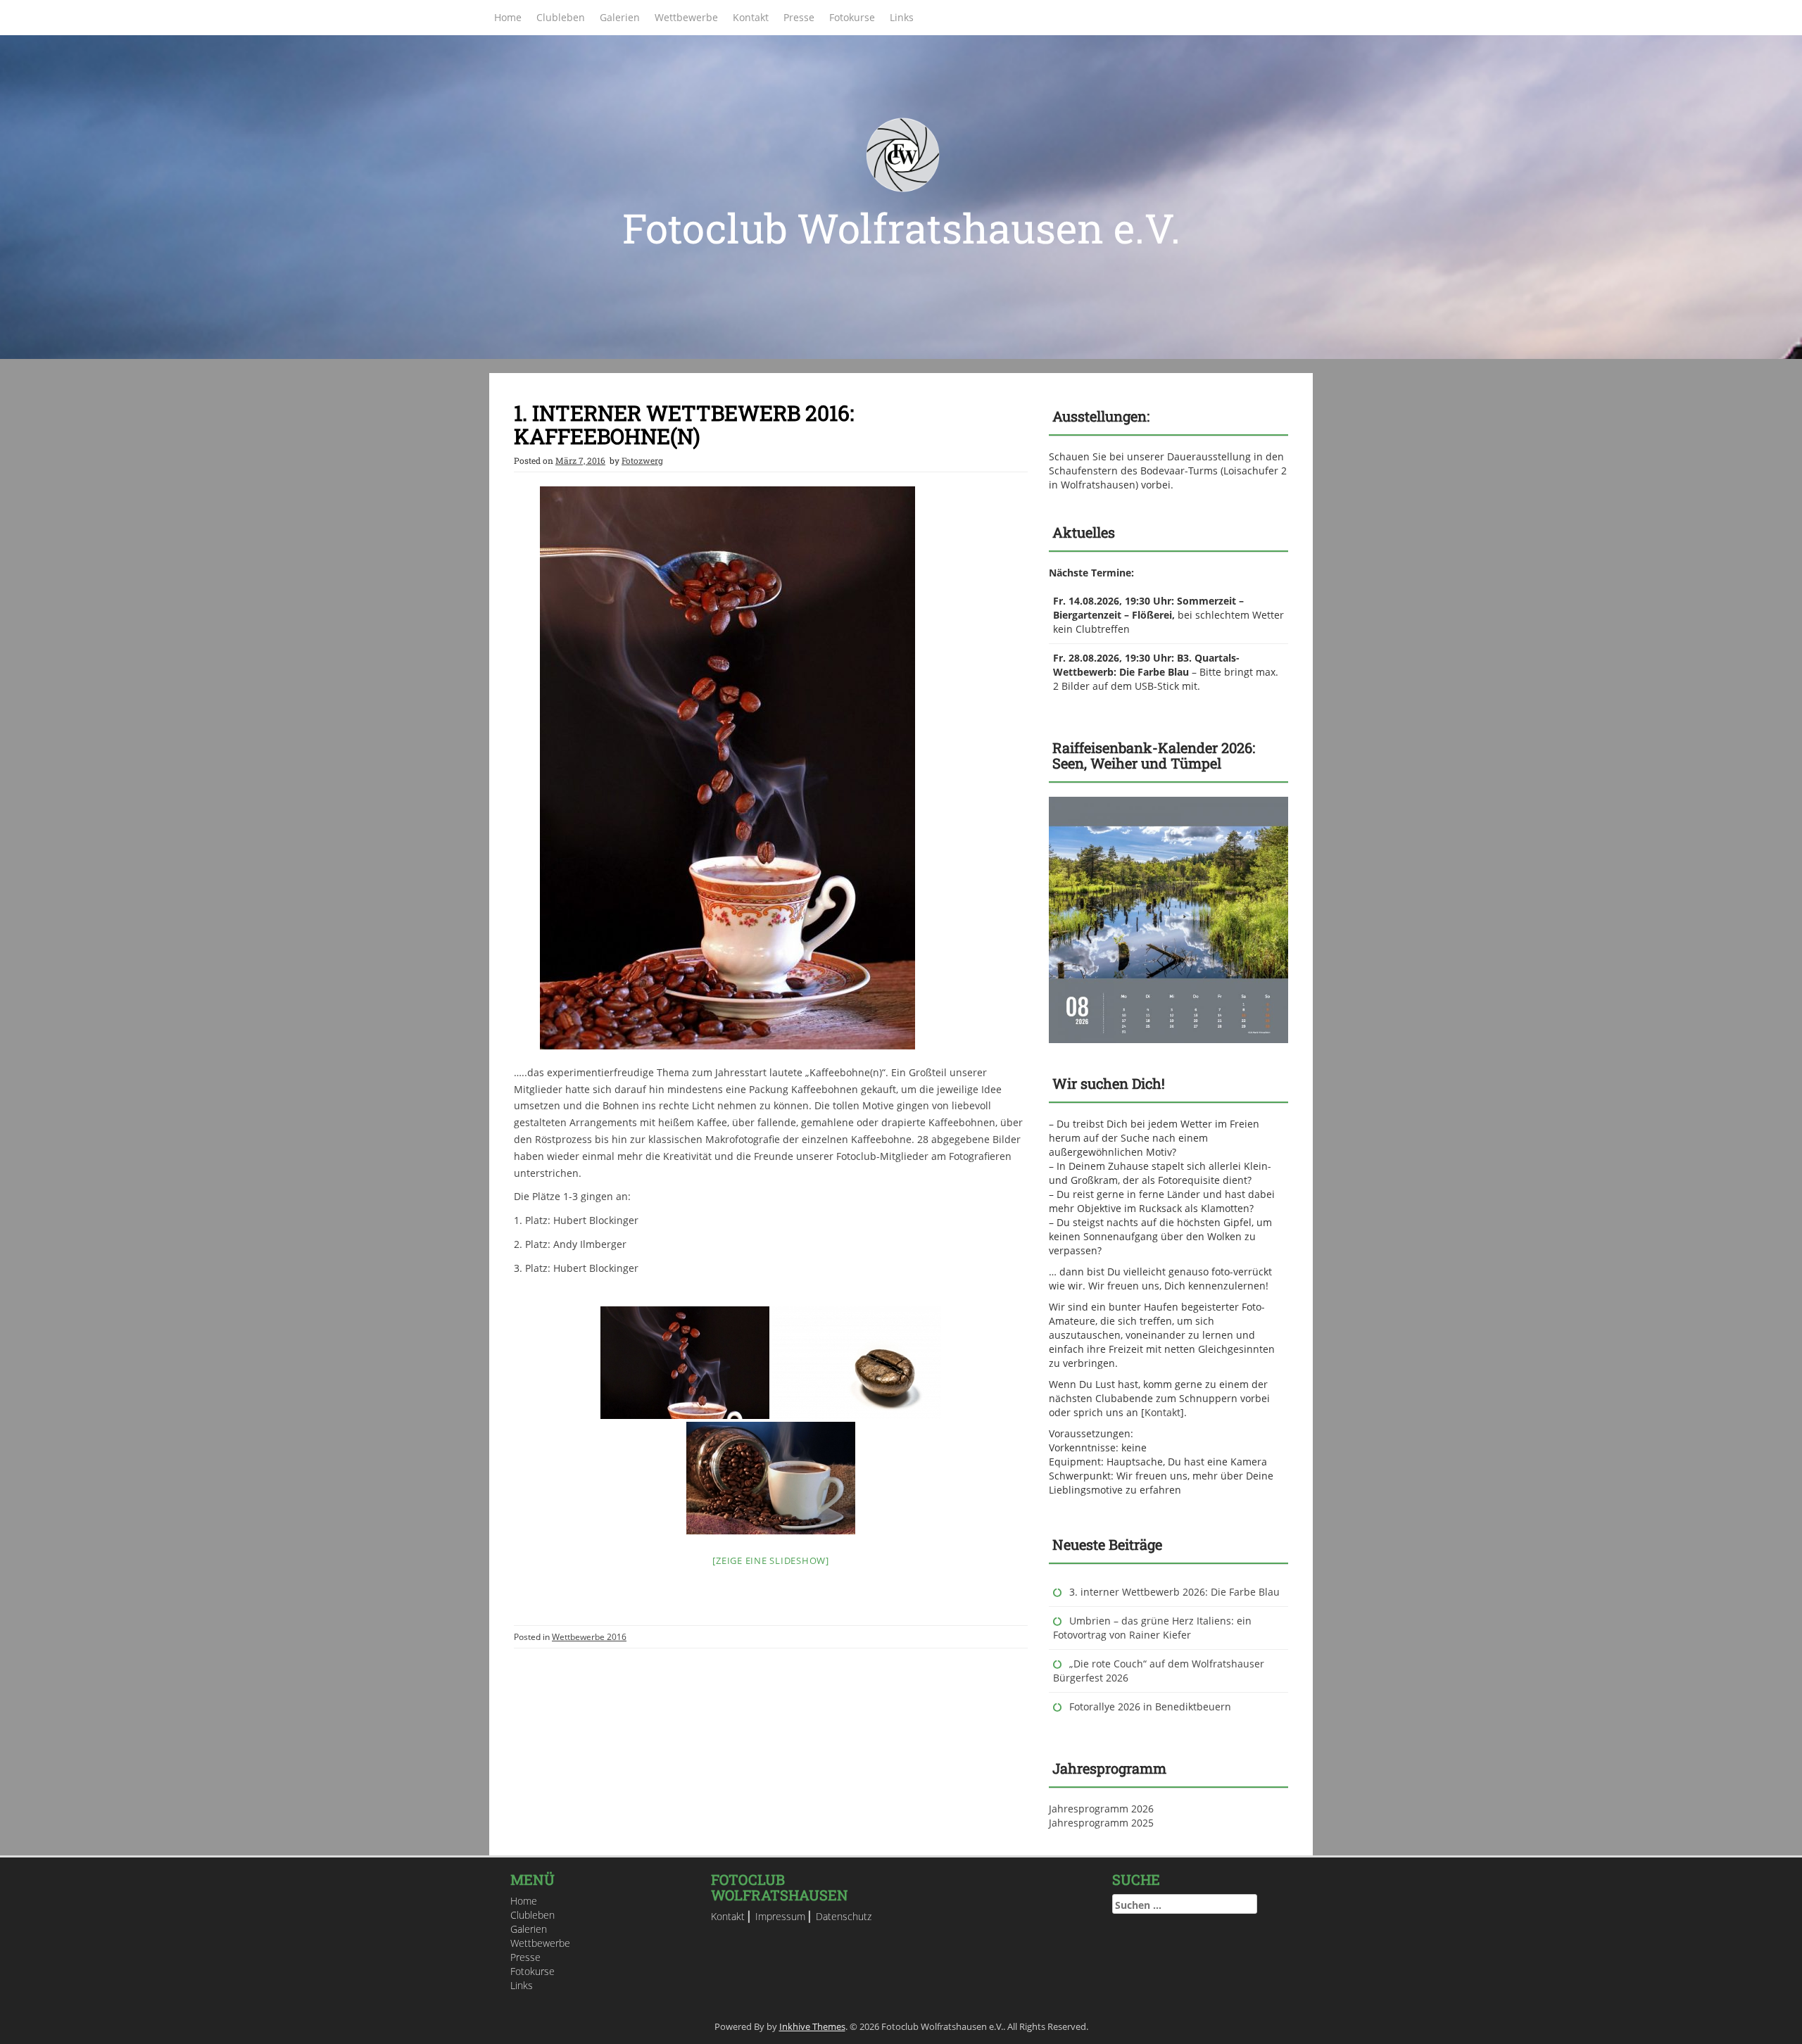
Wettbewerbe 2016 (589, 1637)
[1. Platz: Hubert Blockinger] (685, 1363)
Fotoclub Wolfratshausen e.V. (901, 228)
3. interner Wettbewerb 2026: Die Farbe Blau (1174, 1592)
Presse (799, 17)
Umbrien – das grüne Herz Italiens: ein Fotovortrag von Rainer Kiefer (1152, 1628)
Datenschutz (844, 1916)
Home (508, 17)
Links (902, 17)
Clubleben (561, 17)
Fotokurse (852, 17)
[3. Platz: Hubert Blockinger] (771, 1478)
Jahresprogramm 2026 (1101, 1809)
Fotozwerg (642, 460)
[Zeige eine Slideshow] (771, 1560)
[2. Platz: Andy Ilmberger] (857, 1363)
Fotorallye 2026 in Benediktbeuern (1150, 1707)
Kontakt (751, 17)
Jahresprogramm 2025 (1101, 1823)
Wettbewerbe (686, 17)
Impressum (780, 1916)
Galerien (620, 17)
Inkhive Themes (812, 2026)
